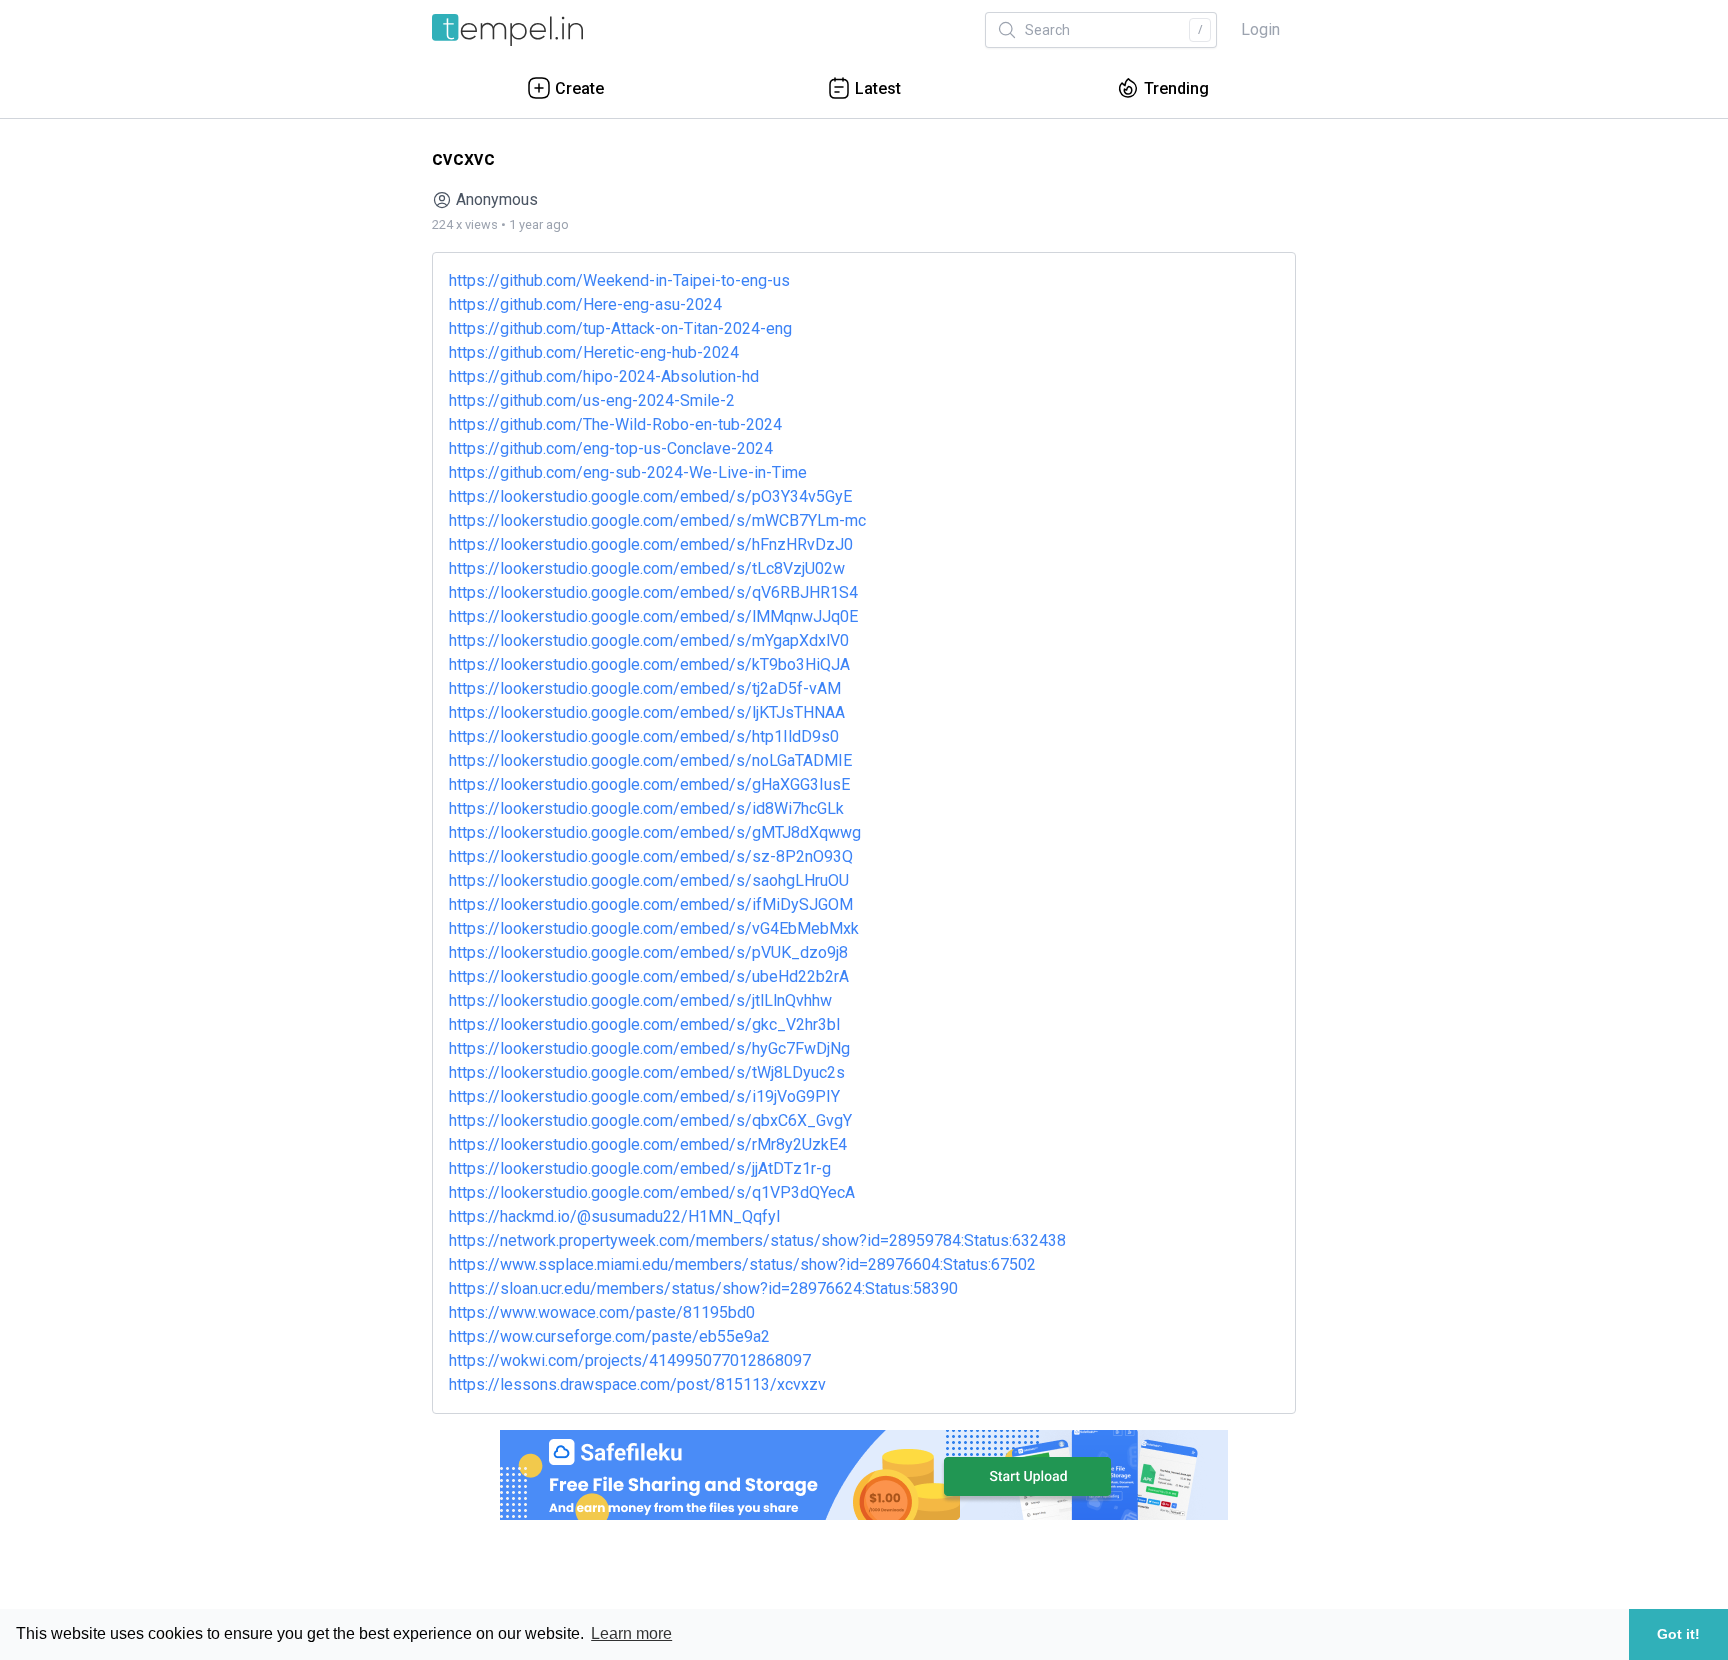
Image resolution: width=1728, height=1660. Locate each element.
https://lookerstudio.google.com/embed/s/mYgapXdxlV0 (649, 640)
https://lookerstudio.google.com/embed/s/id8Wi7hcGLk (646, 808)
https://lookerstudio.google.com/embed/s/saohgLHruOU (649, 880)
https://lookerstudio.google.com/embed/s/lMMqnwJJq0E (653, 616)
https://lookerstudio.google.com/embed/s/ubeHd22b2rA (649, 976)
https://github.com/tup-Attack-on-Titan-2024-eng (620, 328)
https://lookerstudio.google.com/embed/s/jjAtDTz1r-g (640, 1168)
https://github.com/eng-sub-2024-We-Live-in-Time (628, 472)
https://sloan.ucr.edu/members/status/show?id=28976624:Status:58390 (703, 1288)
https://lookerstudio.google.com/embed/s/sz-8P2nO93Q (651, 856)
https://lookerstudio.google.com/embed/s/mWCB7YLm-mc (657, 520)
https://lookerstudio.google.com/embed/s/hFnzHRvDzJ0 (651, 544)
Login (1260, 29)
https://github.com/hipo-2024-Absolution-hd (604, 376)
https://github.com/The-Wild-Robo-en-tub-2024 (615, 424)
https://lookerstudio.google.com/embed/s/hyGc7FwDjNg (649, 1048)
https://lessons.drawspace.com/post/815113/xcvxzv (637, 1384)
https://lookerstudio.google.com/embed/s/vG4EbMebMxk (654, 928)
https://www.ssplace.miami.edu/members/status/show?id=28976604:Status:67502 (742, 1264)
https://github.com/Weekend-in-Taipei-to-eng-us (619, 280)
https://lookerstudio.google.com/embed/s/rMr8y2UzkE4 (648, 1144)
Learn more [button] (631, 1633)
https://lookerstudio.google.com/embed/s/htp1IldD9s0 (644, 736)
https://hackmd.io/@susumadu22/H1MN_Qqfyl (614, 1216)
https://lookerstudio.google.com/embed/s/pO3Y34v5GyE (650, 496)
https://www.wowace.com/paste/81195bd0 (602, 1312)
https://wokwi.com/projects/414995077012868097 (630, 1360)
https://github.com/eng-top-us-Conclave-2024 (611, 448)
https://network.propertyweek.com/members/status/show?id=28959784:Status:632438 (757, 1240)
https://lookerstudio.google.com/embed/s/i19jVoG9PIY (644, 1096)
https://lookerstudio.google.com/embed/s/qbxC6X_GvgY (650, 1120)
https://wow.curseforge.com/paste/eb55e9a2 (609, 1336)
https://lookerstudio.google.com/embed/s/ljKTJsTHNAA (647, 712)
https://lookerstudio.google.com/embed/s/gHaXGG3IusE (649, 784)
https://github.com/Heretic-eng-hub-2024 (594, 352)
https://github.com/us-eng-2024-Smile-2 (592, 400)
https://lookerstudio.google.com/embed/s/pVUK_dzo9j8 (648, 952)
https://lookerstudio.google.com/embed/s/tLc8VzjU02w (647, 568)
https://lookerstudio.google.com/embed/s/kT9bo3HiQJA (649, 664)
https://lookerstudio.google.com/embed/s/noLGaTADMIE (650, 760)
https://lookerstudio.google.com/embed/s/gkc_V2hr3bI (645, 1024)
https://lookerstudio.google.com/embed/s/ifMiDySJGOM (651, 904)
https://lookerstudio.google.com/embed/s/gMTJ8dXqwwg (655, 832)
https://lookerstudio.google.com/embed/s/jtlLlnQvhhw (640, 1000)
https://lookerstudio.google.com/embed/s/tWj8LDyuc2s (647, 1072)
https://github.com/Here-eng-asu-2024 (585, 304)
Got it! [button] (1678, 1634)
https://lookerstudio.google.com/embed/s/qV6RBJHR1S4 (653, 592)
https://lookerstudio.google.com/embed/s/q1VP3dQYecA (652, 1192)
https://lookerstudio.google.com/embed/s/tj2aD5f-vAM (645, 688)
